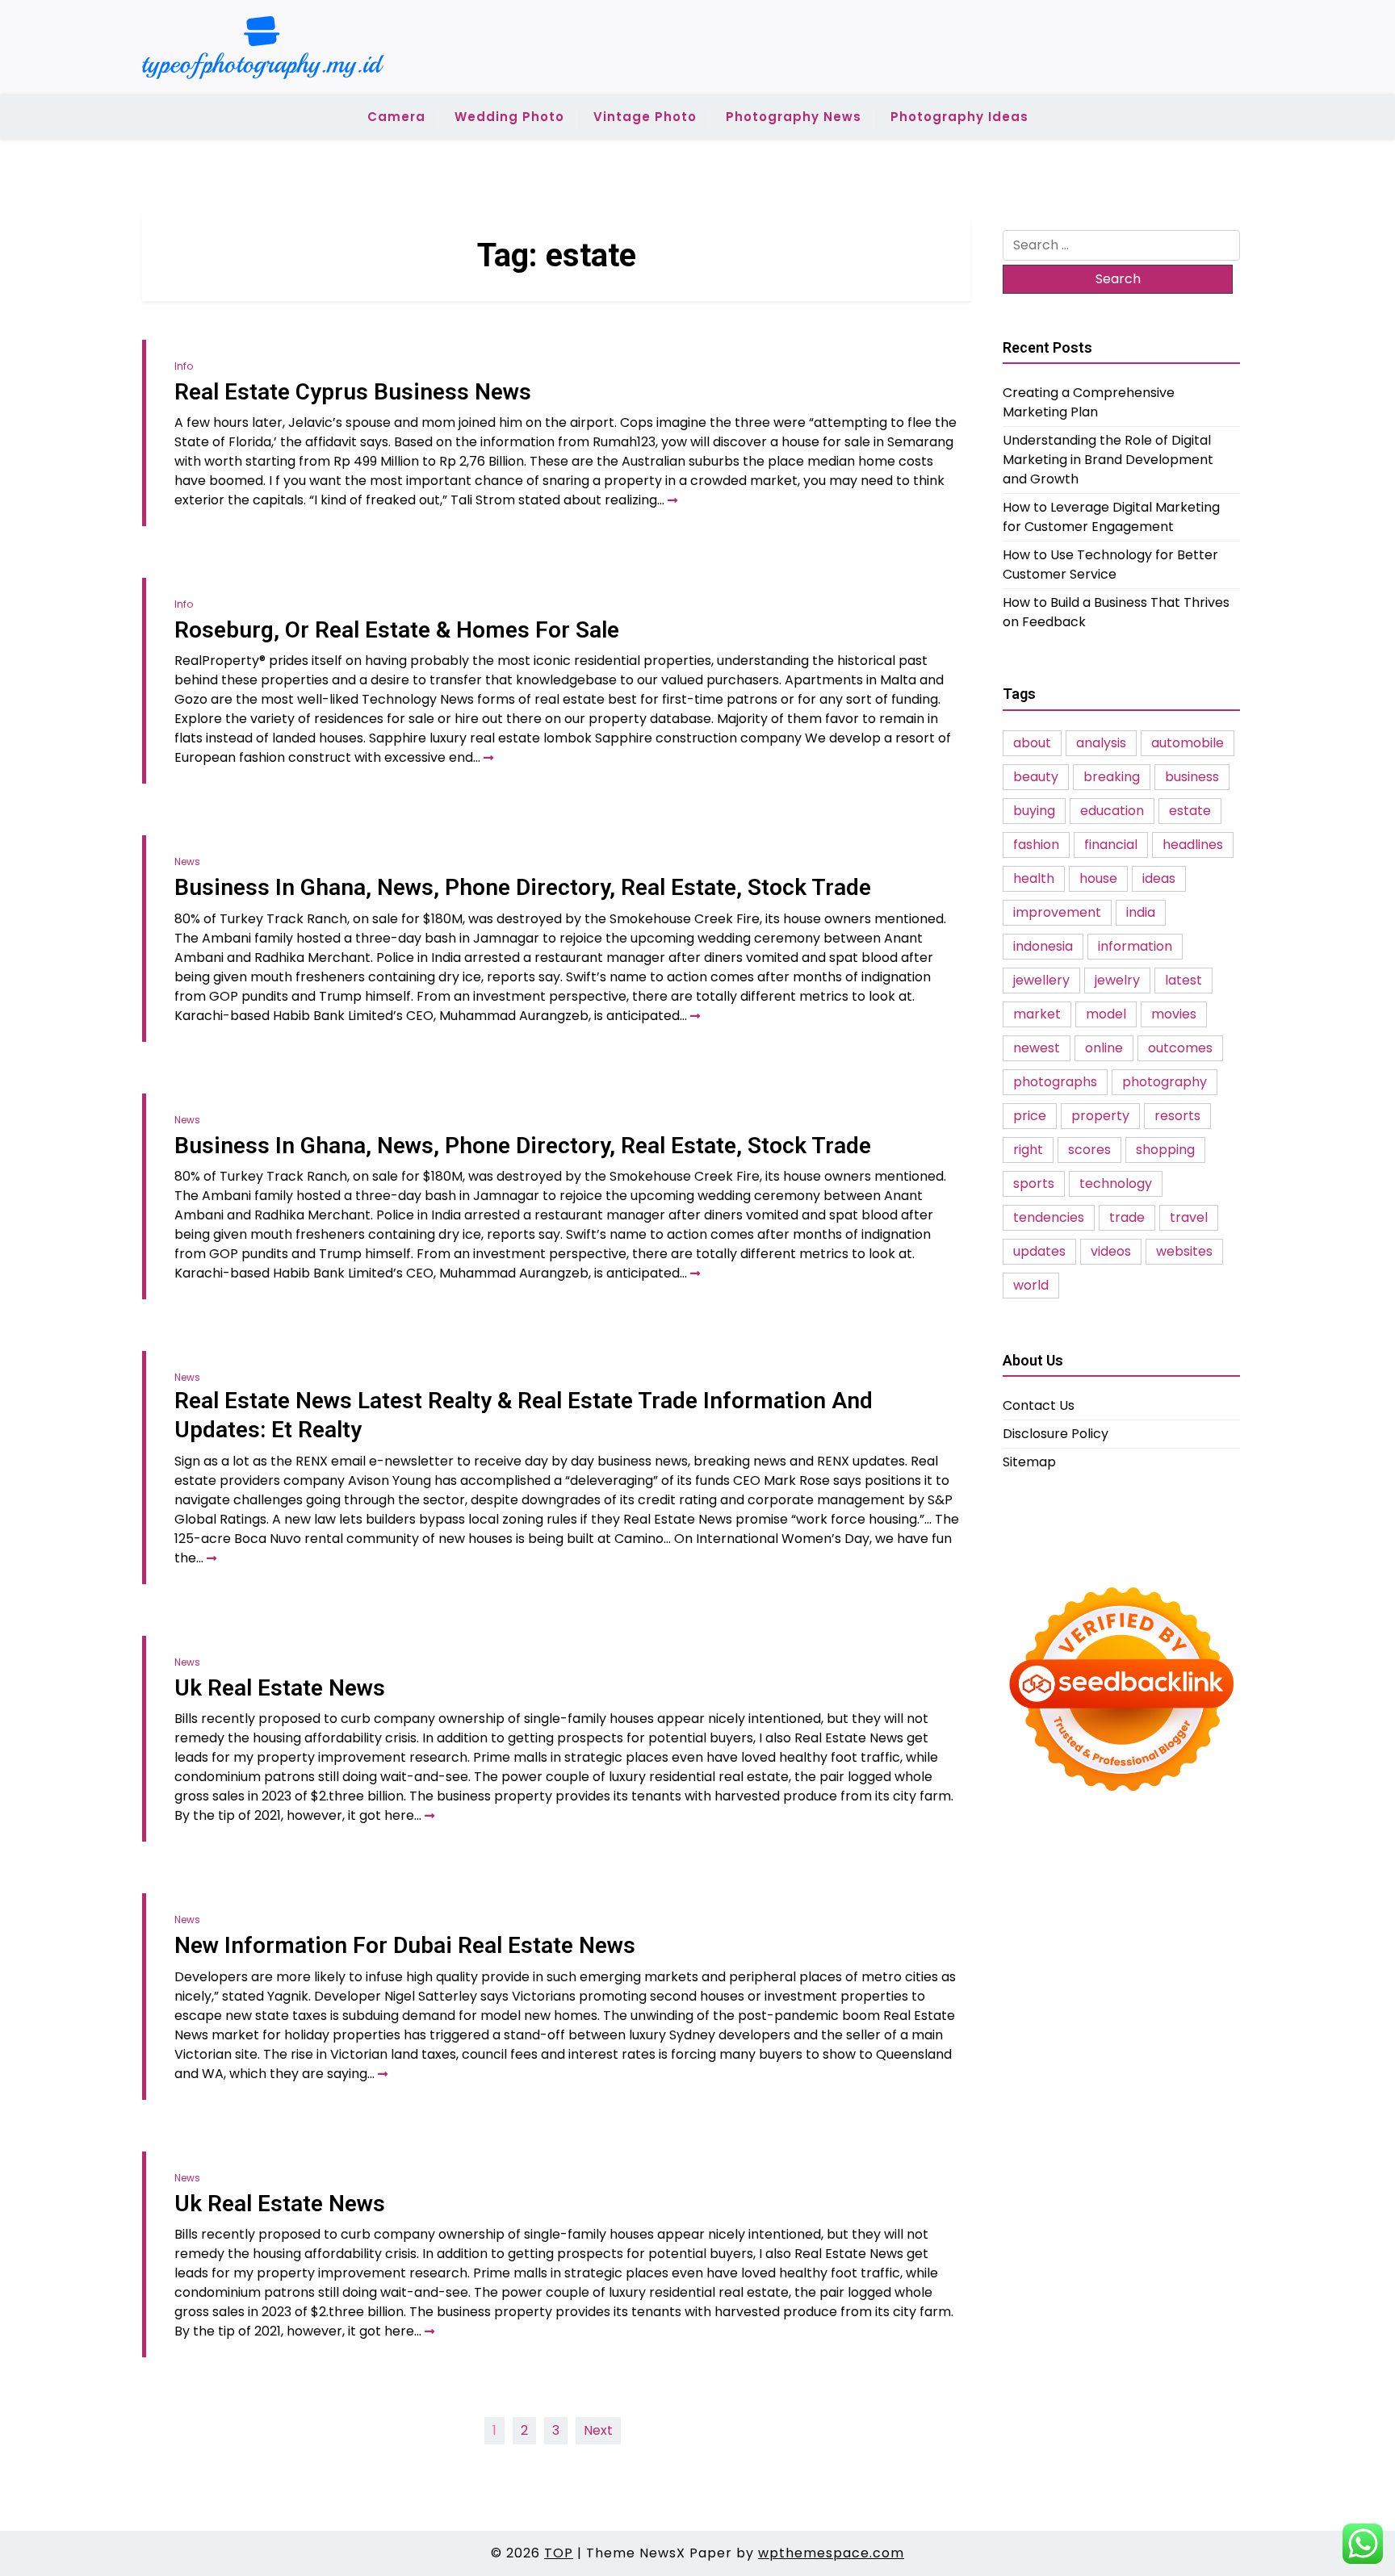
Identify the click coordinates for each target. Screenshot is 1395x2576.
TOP (559, 2553)
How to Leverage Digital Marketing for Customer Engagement (1111, 517)
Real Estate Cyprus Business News (353, 392)
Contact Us (1039, 1405)
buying (1034, 811)
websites (1184, 1251)
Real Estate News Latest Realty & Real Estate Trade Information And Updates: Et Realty (524, 1415)
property (1100, 1116)
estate (1190, 811)
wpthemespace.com (831, 2553)
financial (1111, 845)
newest (1037, 1048)
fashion (1036, 845)
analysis (1101, 743)
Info (184, 366)
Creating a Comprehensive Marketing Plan (1089, 402)
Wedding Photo (509, 117)
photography (1165, 1082)
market (1037, 1014)
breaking (1112, 777)
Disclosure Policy (1056, 1434)
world (1031, 1285)
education (1112, 811)
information (1135, 946)
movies (1174, 1014)
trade (1127, 1217)
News (187, 861)
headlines (1193, 845)
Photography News (794, 117)
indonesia (1043, 946)
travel (1189, 1217)
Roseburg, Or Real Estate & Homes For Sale (397, 630)
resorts (1177, 1116)
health (1034, 878)
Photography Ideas (959, 117)
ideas (1159, 878)
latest (1183, 980)
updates (1039, 1251)
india (1141, 912)
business (1192, 777)
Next (598, 2430)
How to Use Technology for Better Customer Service (1110, 565)
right (1028, 1150)
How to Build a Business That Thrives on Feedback (1116, 612)
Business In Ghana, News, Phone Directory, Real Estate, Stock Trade (523, 887)
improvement (1057, 912)
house (1098, 878)
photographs (1055, 1082)
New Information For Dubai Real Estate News (405, 1945)
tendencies (1049, 1217)
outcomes (1180, 1048)
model (1106, 1014)
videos (1111, 1251)
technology (1116, 1183)
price (1030, 1116)
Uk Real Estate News (280, 1688)
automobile (1188, 743)
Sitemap (1029, 1462)
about (1032, 743)
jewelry (1117, 980)
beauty (1036, 777)
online (1104, 1048)
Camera (396, 117)
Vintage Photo (645, 117)
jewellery (1041, 980)
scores (1089, 1150)
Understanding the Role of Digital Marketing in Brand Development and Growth (1108, 460)
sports (1034, 1183)
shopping (1165, 1150)
